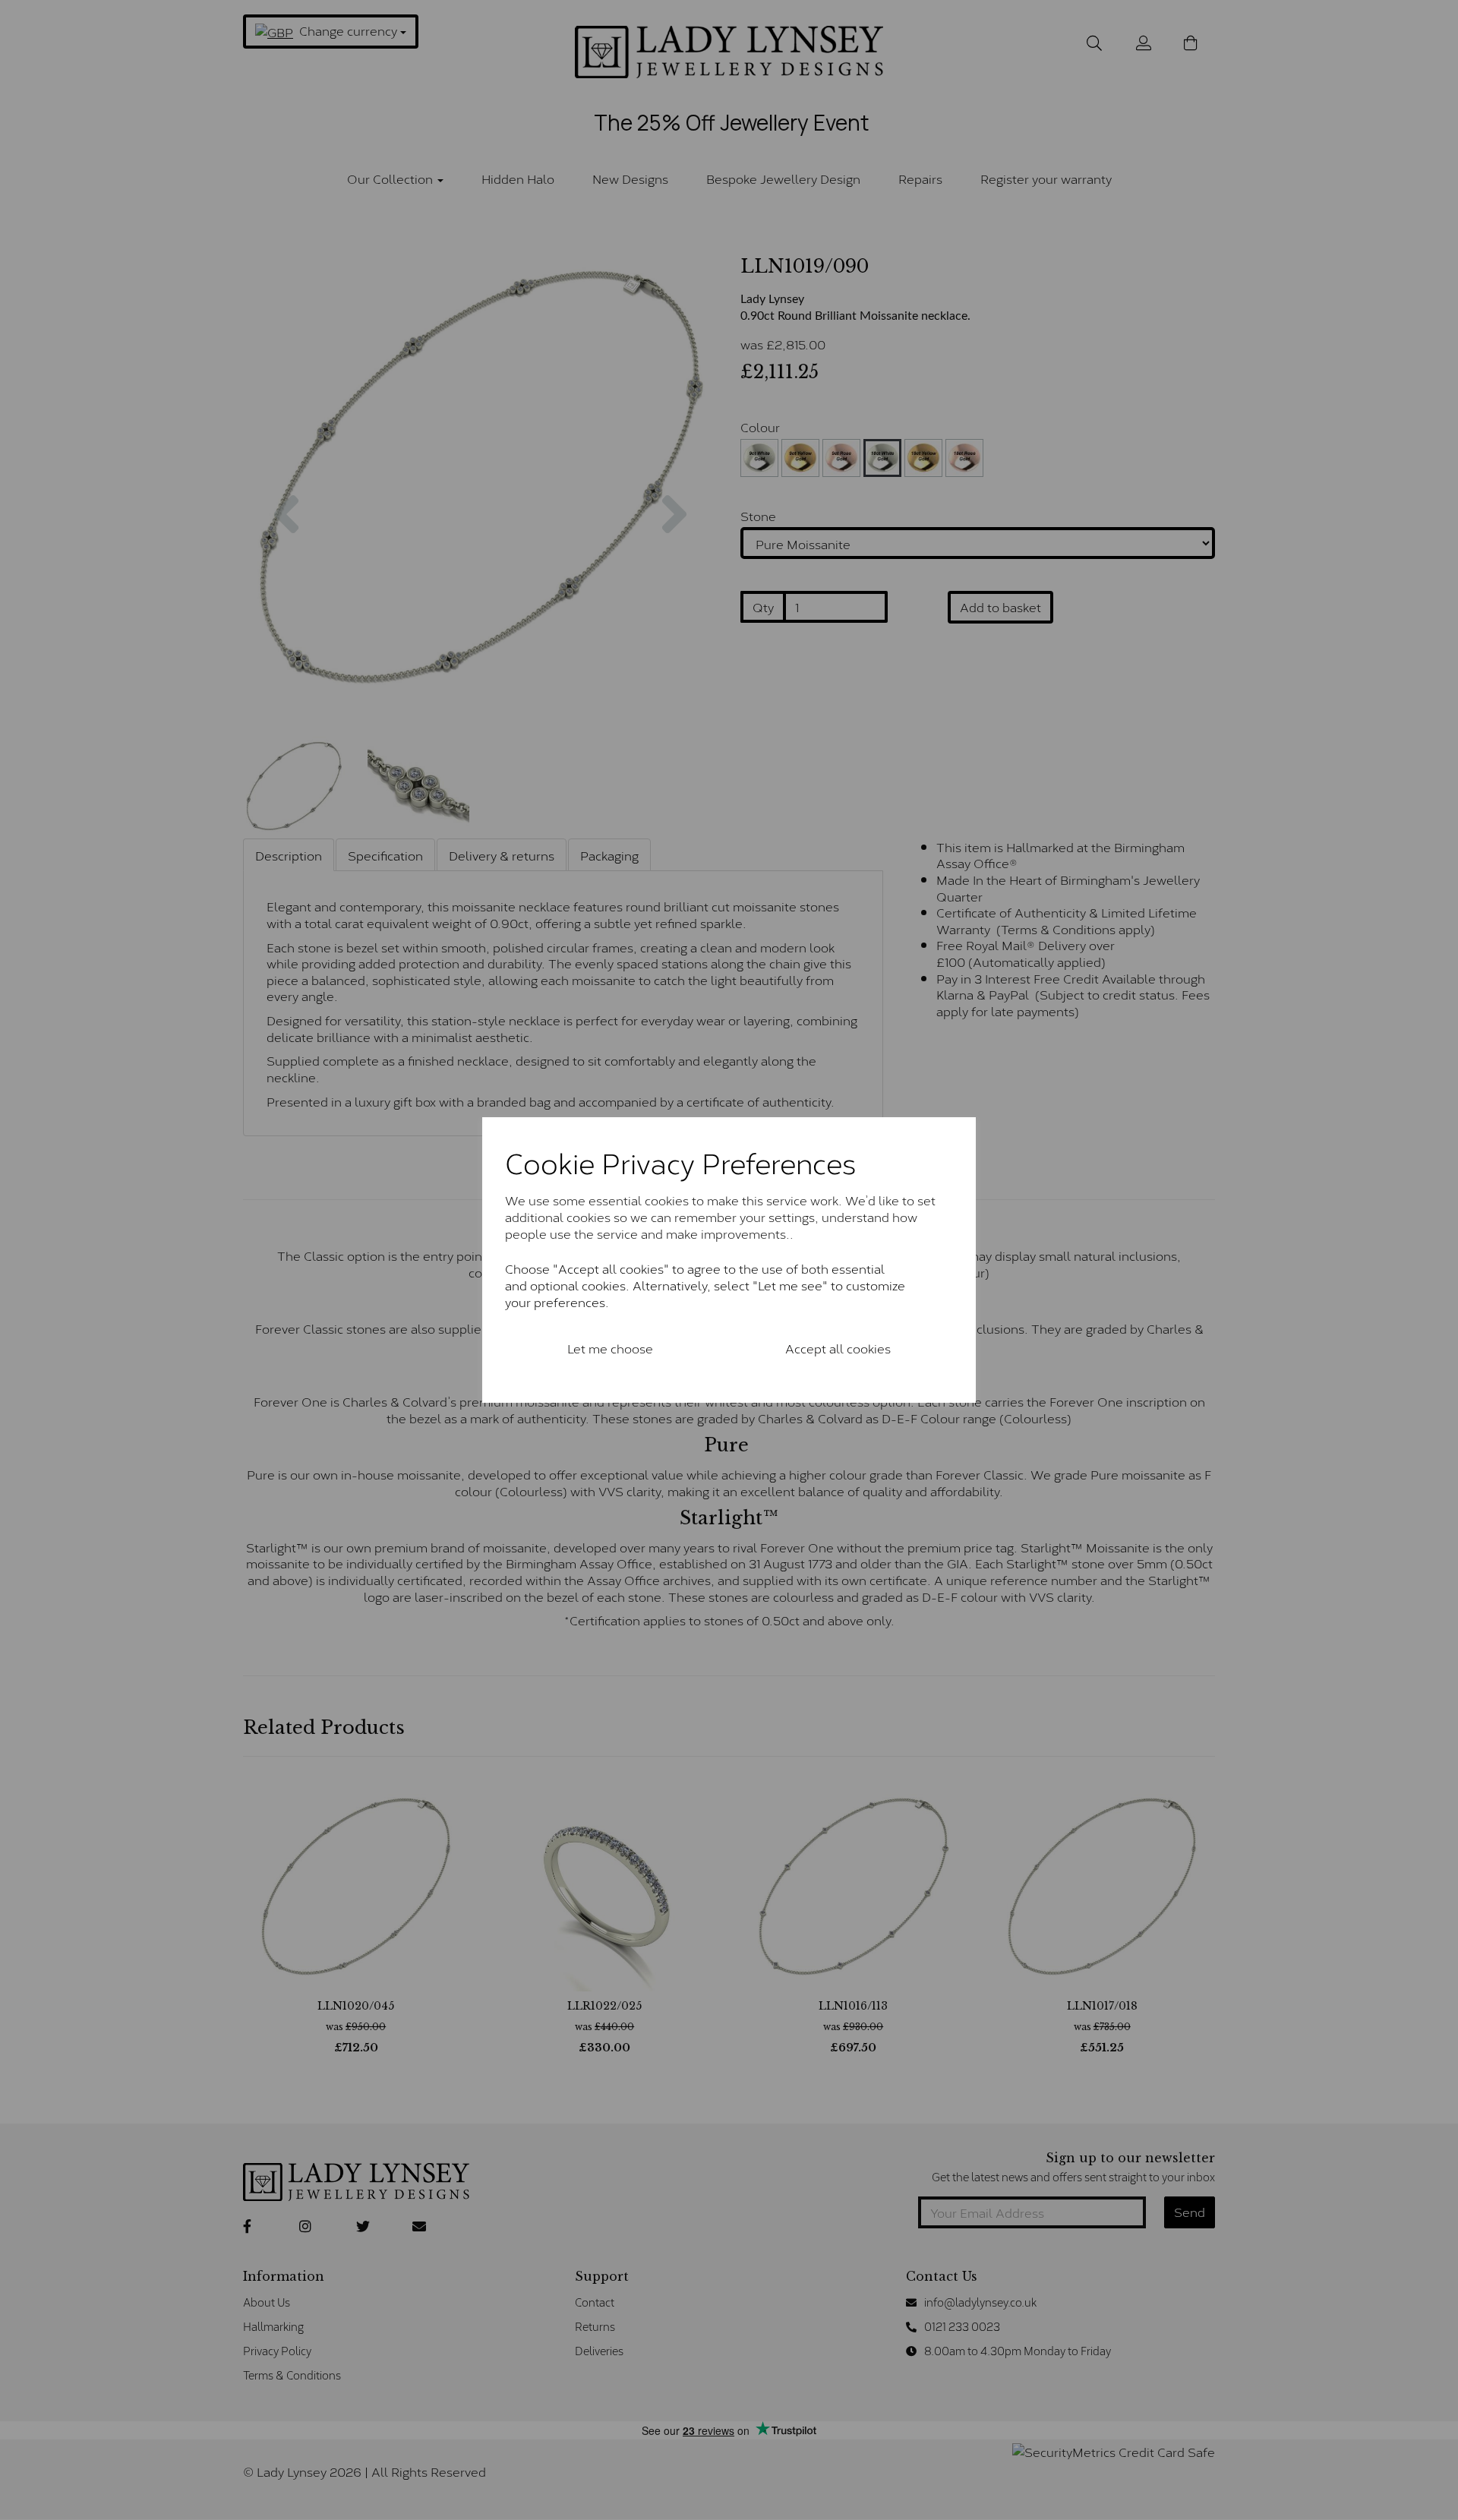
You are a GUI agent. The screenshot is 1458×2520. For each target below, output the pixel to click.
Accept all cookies (838, 1348)
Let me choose (610, 1348)
